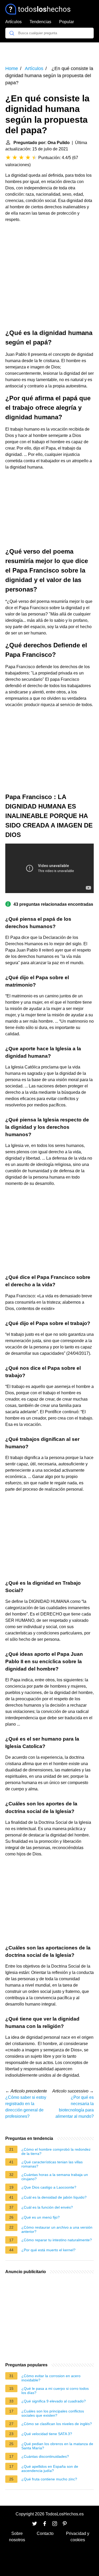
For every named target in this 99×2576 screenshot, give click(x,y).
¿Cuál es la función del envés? (47, 2207)
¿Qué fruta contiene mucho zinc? (49, 2479)
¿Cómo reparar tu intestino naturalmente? (57, 2240)
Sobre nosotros (17, 2537)
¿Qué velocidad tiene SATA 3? (47, 2434)
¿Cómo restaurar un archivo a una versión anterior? (57, 2229)
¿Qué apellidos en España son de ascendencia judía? (50, 2469)
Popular (67, 22)
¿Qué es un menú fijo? (41, 2217)
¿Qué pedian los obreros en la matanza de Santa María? (57, 2446)
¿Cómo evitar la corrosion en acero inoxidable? (51, 2378)
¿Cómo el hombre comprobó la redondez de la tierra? (56, 2151)
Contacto (45, 2533)
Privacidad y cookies (78, 2537)
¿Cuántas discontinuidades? (45, 2456)
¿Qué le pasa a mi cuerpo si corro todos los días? (55, 2391)
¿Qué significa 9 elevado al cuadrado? (54, 2401)
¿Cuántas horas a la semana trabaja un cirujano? (55, 2177)
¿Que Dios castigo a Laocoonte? (49, 2187)
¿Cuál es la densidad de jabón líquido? (54, 2197)
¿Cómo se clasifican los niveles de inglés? (57, 2424)
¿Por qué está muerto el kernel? (48, 2250)
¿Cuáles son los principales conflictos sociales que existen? (53, 2413)
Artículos (13, 22)
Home (12, 68)
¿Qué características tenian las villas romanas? (52, 2164)
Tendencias (40, 22)
